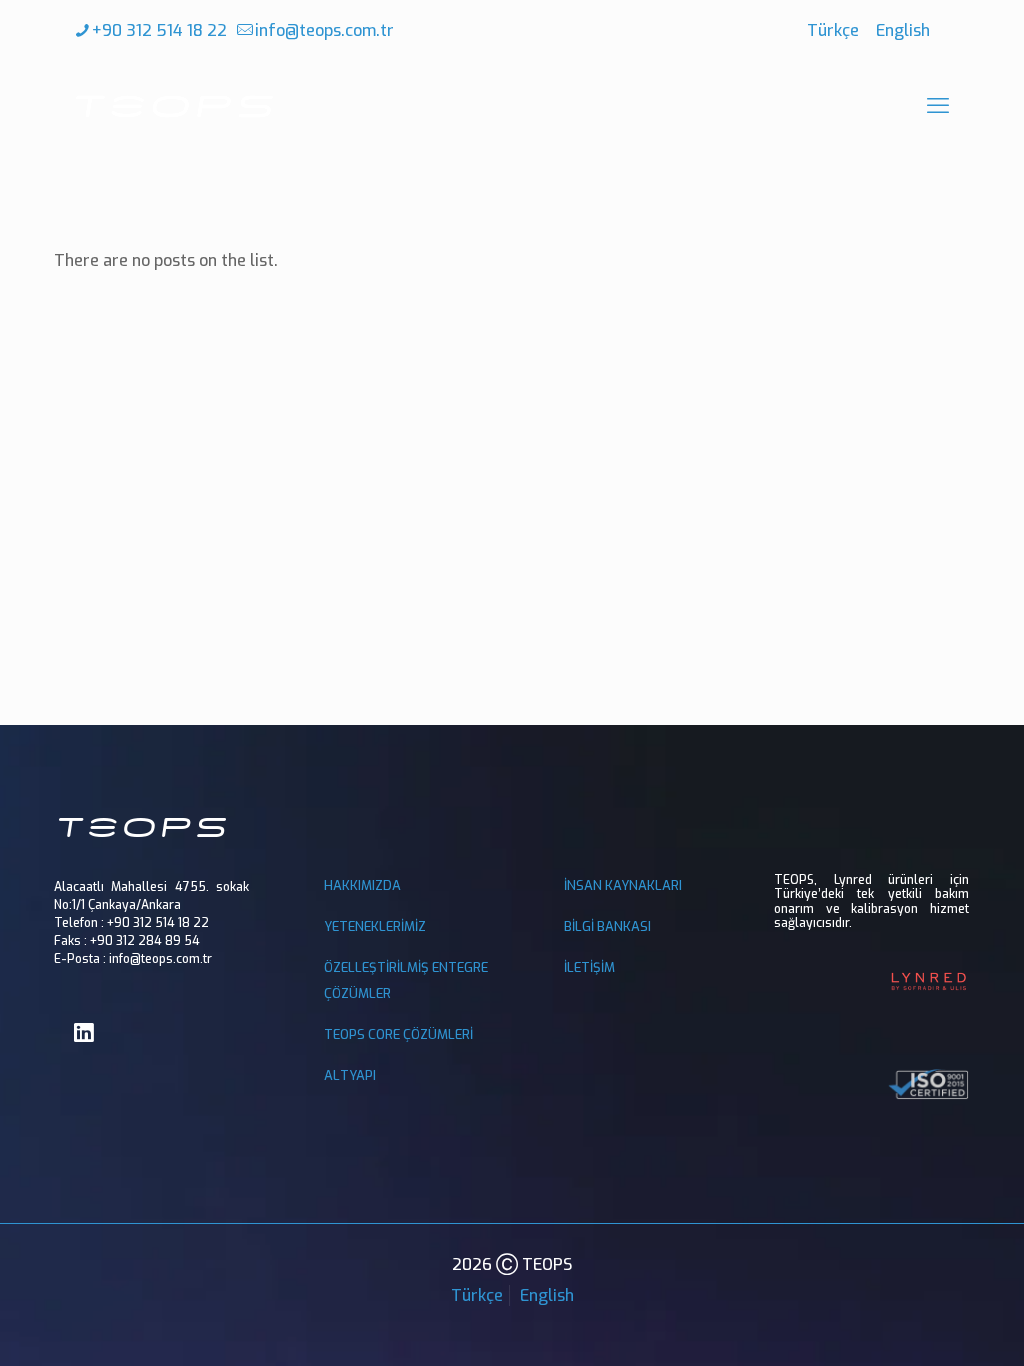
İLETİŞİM (589, 967)
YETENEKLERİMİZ (375, 926)
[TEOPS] (174, 106)
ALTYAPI (350, 1075)
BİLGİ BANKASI (607, 926)
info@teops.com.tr (324, 30)
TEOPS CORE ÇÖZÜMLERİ (398, 1034)
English (903, 30)
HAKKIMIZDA (362, 885)
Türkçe (833, 30)
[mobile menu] (938, 106)
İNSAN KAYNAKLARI (623, 885)
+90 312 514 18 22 (159, 30)
